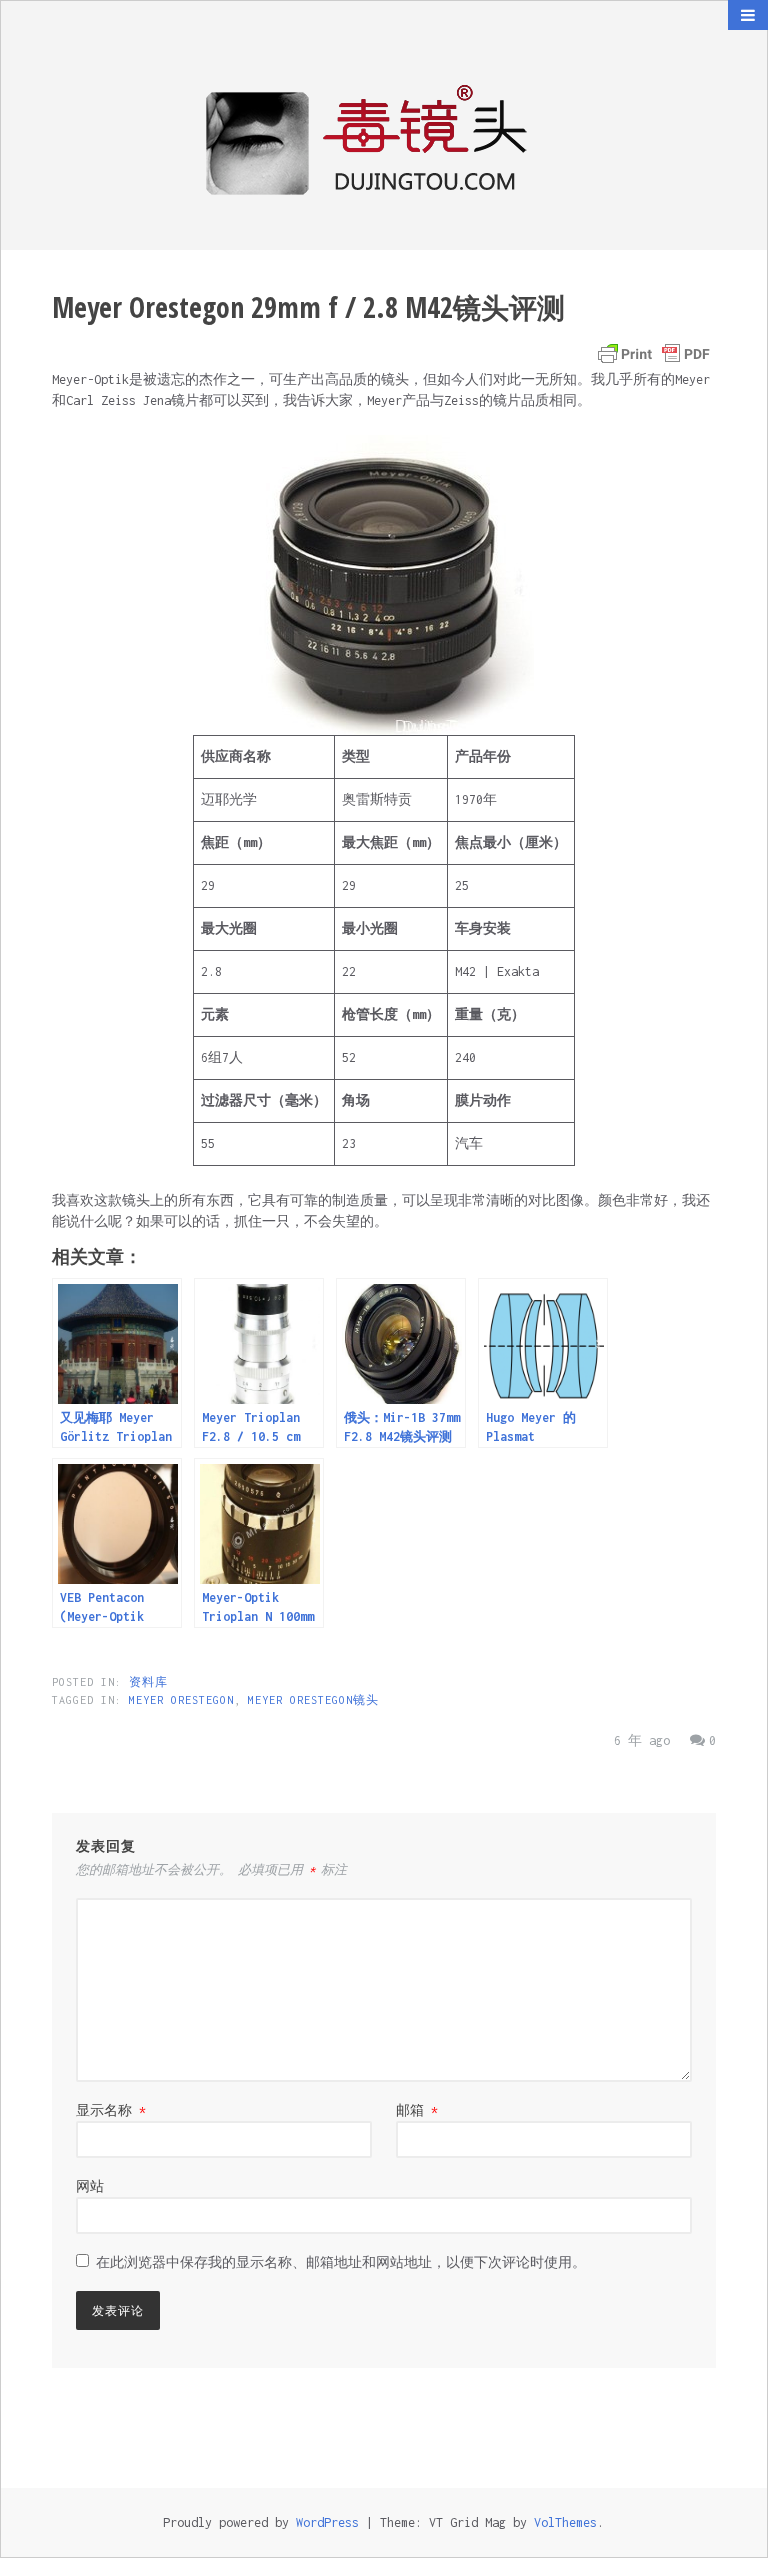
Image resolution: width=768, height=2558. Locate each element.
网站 (90, 2186)
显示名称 (111, 2110)
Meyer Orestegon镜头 (313, 1700)
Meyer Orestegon (181, 1700)
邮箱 (417, 2110)
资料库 (148, 1682)
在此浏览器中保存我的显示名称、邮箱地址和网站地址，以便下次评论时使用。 (341, 2262)
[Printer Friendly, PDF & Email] (654, 354)
